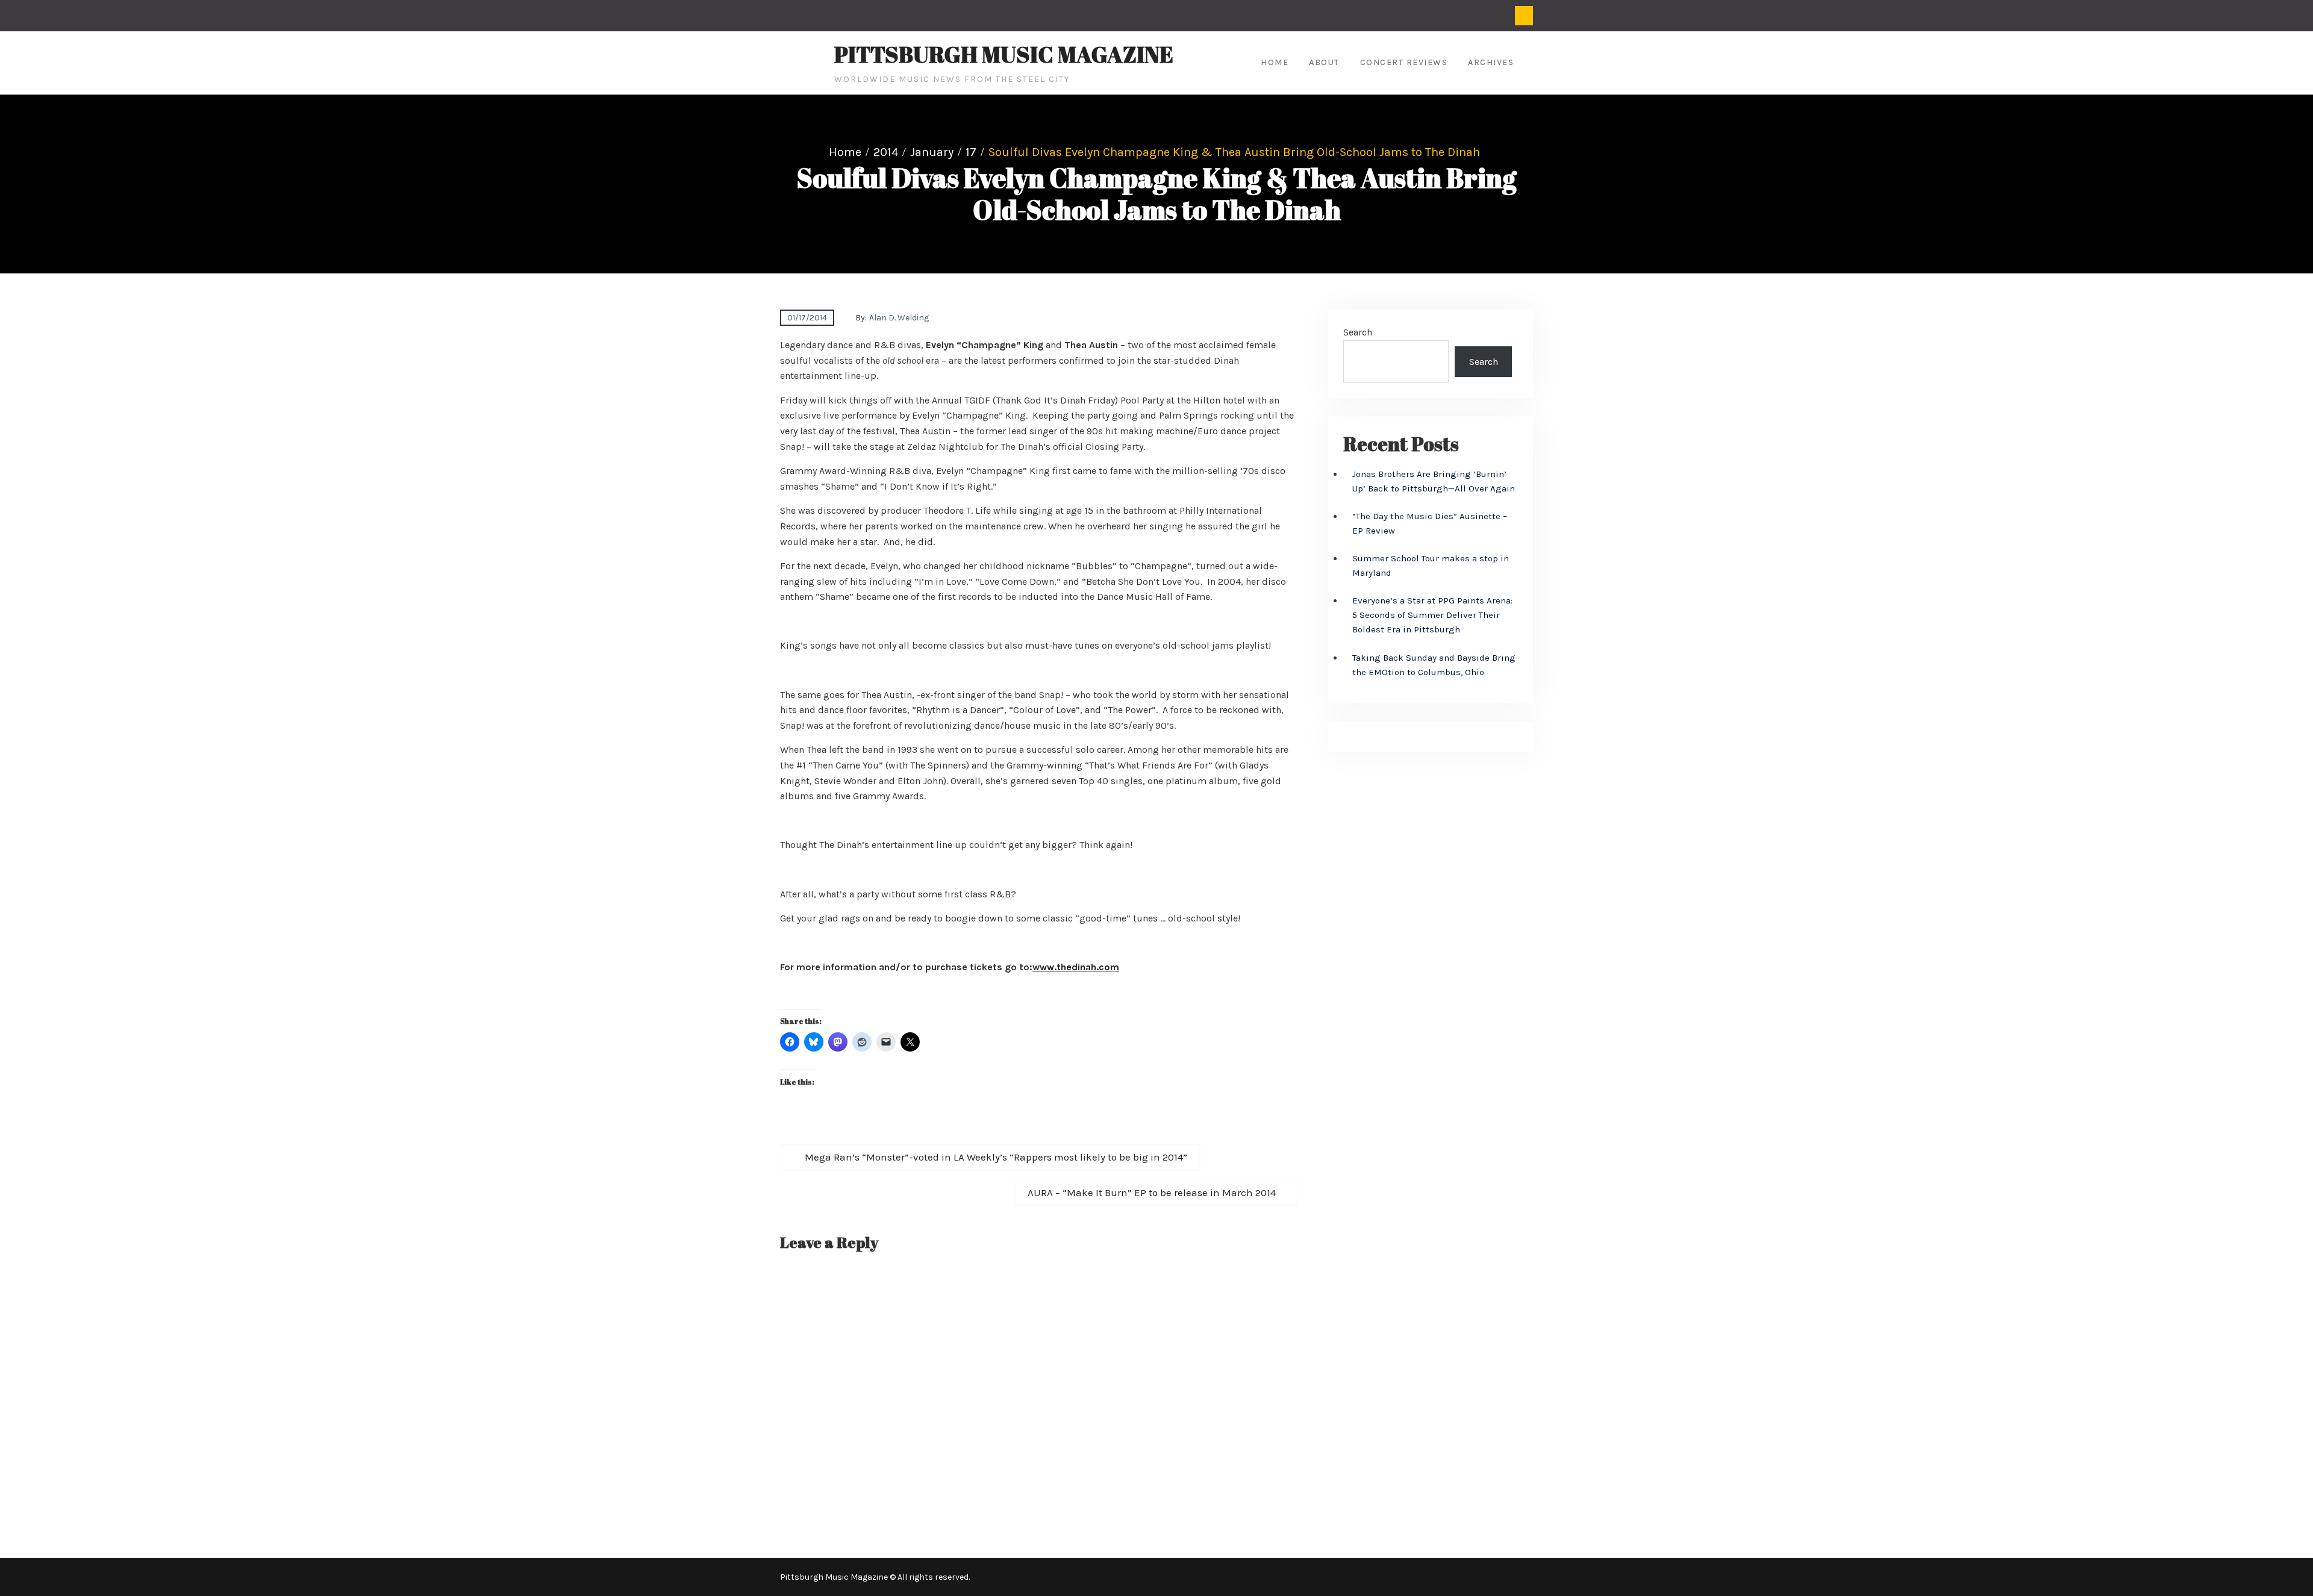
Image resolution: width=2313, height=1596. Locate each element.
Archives (1491, 62)
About (1324, 62)
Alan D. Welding (899, 318)
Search (1358, 332)
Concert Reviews (1404, 62)
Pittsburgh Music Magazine (1004, 54)
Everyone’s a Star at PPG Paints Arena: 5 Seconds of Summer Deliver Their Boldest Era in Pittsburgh (1432, 615)
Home (1275, 62)
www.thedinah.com (1076, 967)
